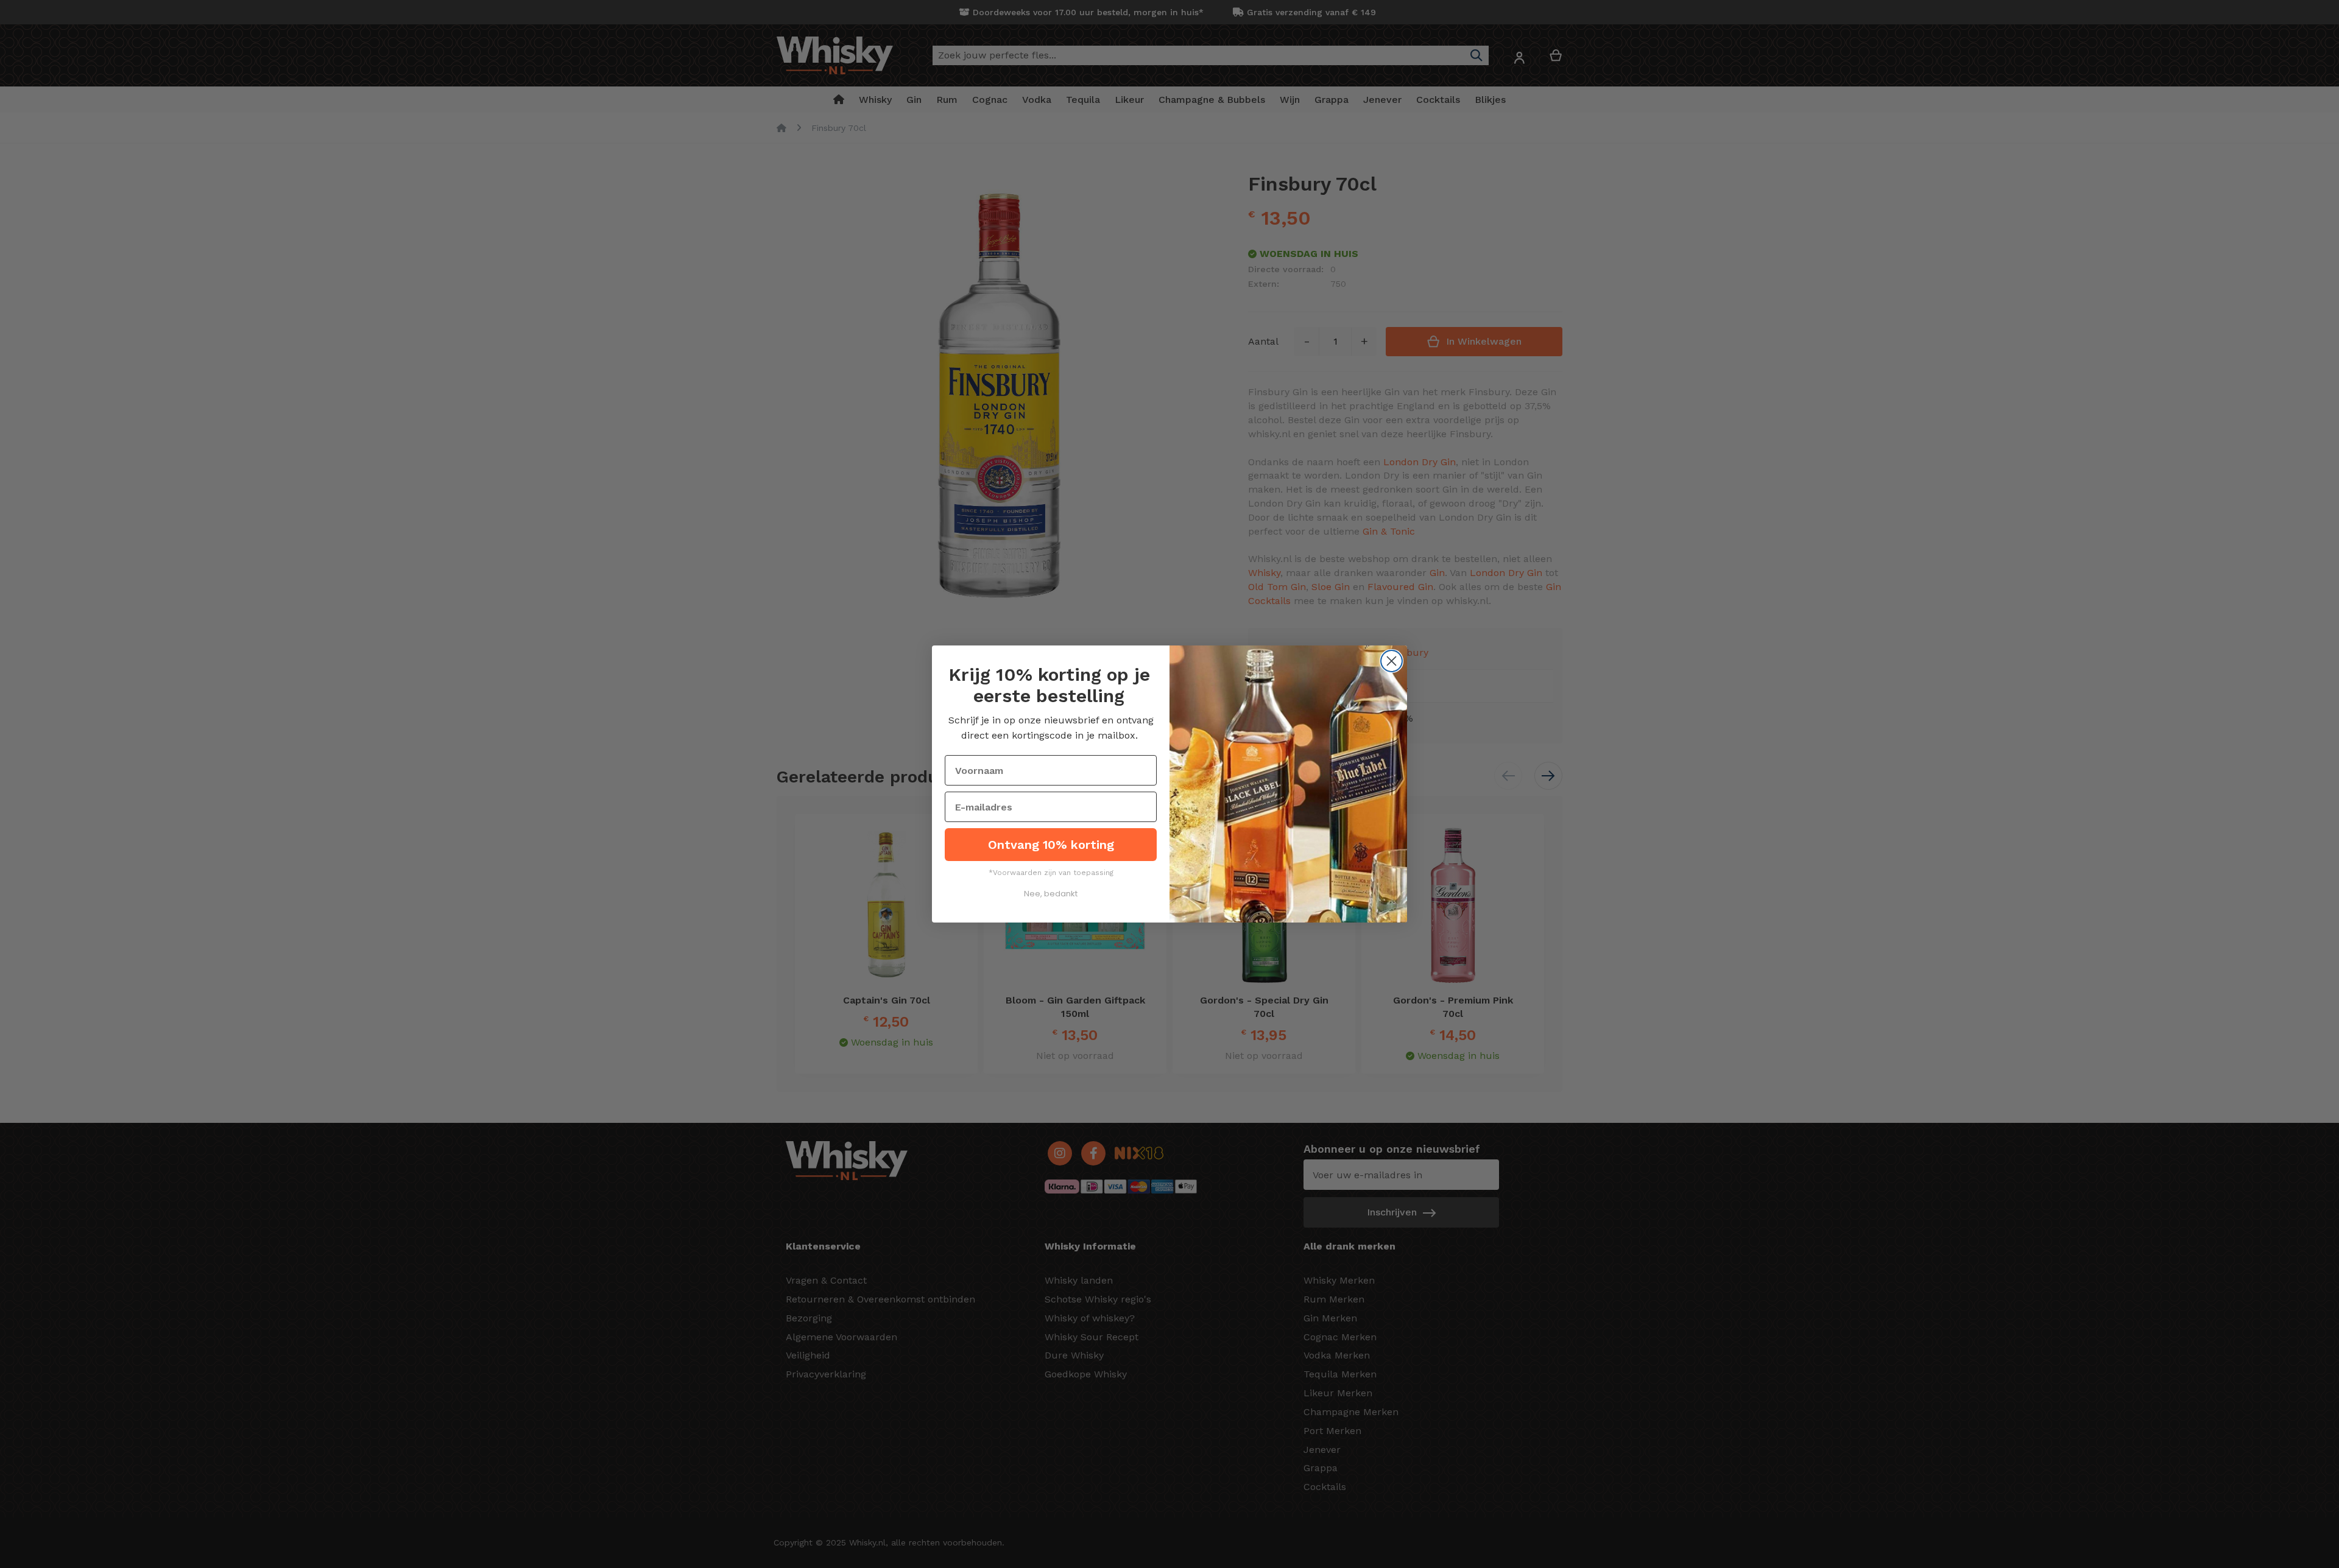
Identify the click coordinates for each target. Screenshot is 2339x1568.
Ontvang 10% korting (1051, 845)
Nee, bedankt (1051, 894)
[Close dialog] (1392, 661)
